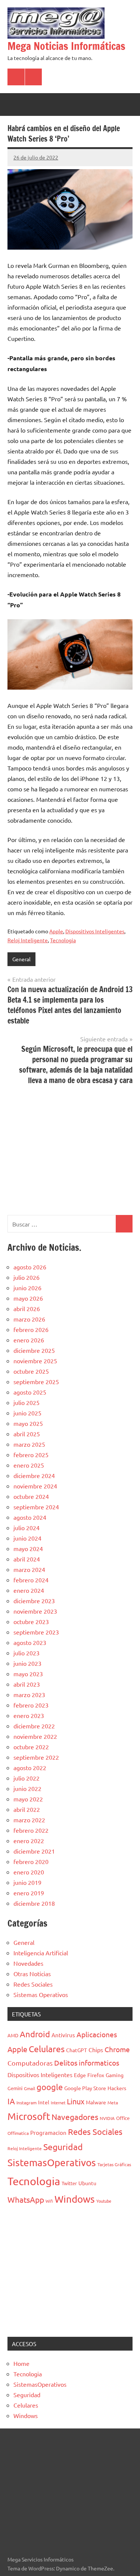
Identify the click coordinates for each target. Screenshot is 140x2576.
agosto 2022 (30, 1768)
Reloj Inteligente (28, 940)
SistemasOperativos (52, 2163)
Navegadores (75, 2117)
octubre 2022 (31, 1747)
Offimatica (18, 2133)
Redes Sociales (33, 1984)
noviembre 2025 (35, 1361)
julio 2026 (27, 1277)
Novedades (28, 1963)
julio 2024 (27, 1528)
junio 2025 (27, 1413)
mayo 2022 (28, 1799)
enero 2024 (29, 1590)
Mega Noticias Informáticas (66, 46)
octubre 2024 (31, 1496)
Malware (96, 2102)
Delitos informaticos (87, 2063)
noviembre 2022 (35, 1736)
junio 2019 (27, 1882)
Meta (113, 2102)
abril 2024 (27, 1559)
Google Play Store (85, 2088)
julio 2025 (27, 1402)
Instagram (27, 2102)
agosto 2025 (30, 1392)
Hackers (117, 2088)
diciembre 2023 (34, 1601)
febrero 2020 (31, 1861)
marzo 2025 (29, 1444)
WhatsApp (26, 2199)
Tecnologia (63, 940)
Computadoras (30, 2063)
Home (21, 2363)
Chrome (117, 2049)
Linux (76, 2101)
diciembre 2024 (34, 1475)
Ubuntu (87, 2183)
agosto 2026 (30, 1267)
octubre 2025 (31, 1371)
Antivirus (63, 2035)
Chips (96, 2050)
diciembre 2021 (34, 1851)
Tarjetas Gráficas (114, 2164)
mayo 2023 (28, 1674)
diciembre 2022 (34, 1726)
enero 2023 (29, 1715)
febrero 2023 (31, 1705)
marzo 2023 (29, 1694)
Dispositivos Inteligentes (95, 931)
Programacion (48, 2132)
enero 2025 (29, 1465)
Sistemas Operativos (41, 1994)
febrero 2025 (31, 1455)
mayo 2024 (28, 1548)
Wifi (49, 2201)
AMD (13, 2035)
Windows (75, 2199)
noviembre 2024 (35, 1486)
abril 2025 (27, 1434)
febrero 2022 (31, 1830)
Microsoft (29, 2116)
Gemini (15, 2088)
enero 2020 (29, 1872)
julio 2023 (27, 1653)
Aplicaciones (97, 2034)
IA (11, 2101)
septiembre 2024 (36, 1507)
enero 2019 (29, 1893)
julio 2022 (27, 1778)
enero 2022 (29, 1841)
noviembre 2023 (35, 1611)
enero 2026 (29, 1340)
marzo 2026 (29, 1319)
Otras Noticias (32, 1974)
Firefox (96, 2075)
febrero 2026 (31, 1329)
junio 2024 (27, 1538)
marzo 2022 (29, 1820)
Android (35, 2034)
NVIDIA (107, 2118)
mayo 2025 (28, 1423)
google (50, 2087)
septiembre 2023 (36, 1632)
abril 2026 (27, 1308)
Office (123, 2118)
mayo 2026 (28, 1298)
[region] (70, 1149)
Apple (56, 931)
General (21, 959)
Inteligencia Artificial (41, 1953)
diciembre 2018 (34, 1903)
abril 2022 (27, 1809)
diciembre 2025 (34, 1350)
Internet (58, 2102)
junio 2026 (27, 1288)
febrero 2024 (31, 1580)
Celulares (47, 2049)
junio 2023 (27, 1663)
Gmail (29, 2088)
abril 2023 (27, 1684)
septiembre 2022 (36, 1757)
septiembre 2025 (36, 1382)
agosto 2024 (30, 1517)
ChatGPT (77, 2050)
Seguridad (63, 2147)
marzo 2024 (29, 1569)
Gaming (115, 2075)
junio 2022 (27, 1788)
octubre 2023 (31, 1621)
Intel (44, 2102)
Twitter (69, 2183)
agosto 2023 (30, 1642)
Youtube (104, 2201)
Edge (80, 2075)
